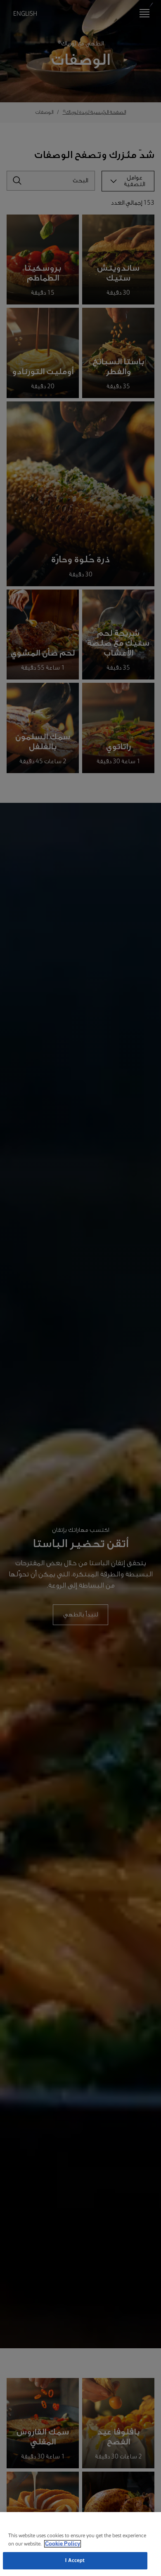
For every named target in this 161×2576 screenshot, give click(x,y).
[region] (80, 2544)
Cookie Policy (63, 2544)
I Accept (75, 2561)
